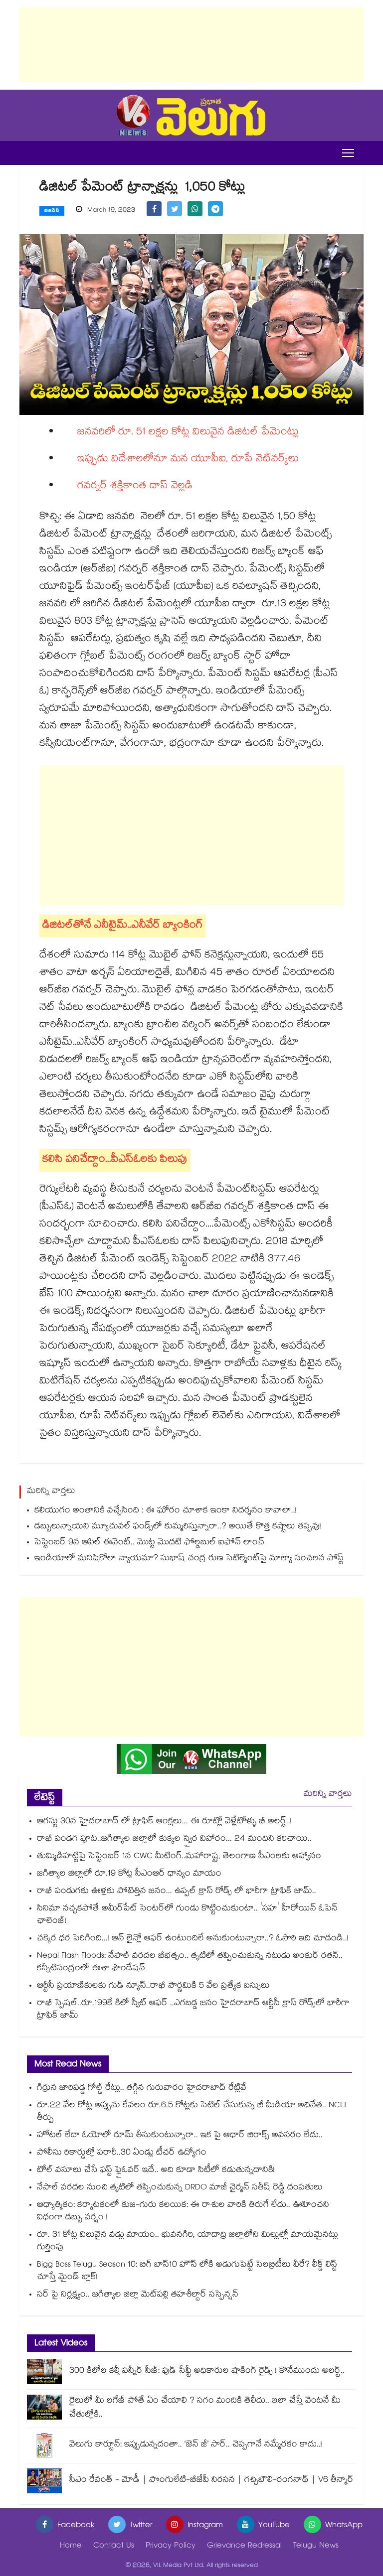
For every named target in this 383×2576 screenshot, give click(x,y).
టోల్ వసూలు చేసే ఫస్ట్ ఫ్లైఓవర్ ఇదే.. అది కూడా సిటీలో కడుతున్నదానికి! (156, 2171)
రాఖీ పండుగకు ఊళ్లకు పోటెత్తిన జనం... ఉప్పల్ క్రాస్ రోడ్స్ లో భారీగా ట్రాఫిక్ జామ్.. (177, 1892)
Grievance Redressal (244, 2546)
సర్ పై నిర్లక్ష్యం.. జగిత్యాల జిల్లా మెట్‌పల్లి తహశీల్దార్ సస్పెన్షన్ (138, 2295)
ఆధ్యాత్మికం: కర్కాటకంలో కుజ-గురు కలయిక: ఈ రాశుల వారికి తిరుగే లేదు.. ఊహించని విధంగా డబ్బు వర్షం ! (183, 2212)
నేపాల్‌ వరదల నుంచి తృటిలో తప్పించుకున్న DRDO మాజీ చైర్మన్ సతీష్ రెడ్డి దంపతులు (180, 2188)
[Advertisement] (191, 45)
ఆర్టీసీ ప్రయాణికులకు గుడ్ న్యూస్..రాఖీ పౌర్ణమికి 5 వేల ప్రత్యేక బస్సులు (153, 1986)
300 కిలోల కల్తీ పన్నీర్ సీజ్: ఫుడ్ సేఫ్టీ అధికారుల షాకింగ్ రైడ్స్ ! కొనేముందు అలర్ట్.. (207, 2372)
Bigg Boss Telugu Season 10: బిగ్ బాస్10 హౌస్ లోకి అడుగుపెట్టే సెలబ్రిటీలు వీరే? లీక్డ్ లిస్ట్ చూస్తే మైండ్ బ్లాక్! (187, 2272)
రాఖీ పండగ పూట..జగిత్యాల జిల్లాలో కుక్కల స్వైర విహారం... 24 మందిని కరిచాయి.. (174, 1839)
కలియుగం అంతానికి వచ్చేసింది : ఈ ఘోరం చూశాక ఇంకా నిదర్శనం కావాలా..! (166, 1511)
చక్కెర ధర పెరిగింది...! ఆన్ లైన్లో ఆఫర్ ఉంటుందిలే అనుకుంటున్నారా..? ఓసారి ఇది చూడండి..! (193, 1939)
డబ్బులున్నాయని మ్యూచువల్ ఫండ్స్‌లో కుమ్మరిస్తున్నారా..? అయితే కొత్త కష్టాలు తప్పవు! (178, 1527)
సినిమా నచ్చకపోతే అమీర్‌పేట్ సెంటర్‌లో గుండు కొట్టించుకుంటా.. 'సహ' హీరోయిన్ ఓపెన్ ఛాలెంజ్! (187, 1915)
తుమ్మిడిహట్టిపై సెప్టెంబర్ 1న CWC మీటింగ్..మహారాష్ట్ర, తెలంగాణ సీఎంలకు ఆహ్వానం (179, 1857)
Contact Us (114, 2546)
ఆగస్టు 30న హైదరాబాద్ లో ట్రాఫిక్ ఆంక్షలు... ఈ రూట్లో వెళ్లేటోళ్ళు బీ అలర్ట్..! (164, 1822)
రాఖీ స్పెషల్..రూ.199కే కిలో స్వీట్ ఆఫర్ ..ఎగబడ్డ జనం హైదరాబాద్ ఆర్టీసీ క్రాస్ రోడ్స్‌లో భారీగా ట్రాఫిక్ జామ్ (193, 2010)
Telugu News (316, 2546)
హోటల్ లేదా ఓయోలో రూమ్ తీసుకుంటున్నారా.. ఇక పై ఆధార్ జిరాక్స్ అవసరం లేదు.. (180, 2136)
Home (71, 2546)
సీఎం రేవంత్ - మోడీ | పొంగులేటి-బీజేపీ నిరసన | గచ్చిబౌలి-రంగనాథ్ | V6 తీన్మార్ (211, 2481)
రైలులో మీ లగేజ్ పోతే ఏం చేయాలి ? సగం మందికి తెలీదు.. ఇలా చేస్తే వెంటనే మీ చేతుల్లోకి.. (205, 2408)
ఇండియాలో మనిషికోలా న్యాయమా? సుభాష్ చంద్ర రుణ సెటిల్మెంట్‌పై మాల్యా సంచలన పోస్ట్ (189, 1559)
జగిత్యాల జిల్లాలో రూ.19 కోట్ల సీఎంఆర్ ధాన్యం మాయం (129, 1874)
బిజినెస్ (52, 211)
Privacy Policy (171, 2546)
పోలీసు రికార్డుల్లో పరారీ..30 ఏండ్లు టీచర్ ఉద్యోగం (122, 2153)
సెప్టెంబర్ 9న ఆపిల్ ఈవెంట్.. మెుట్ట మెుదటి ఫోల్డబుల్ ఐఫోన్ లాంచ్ (149, 1543)
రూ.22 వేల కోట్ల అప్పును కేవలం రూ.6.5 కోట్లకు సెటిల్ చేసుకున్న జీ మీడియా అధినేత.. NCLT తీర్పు (192, 2112)
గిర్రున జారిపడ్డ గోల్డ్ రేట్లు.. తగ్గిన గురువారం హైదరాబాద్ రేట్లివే (142, 2089)
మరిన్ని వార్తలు (328, 1795)
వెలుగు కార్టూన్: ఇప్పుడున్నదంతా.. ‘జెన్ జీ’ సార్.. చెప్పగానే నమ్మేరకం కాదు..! (196, 2445)
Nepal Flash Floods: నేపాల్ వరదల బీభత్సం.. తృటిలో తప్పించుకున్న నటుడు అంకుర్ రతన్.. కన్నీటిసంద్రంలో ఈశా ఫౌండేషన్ (190, 1963)
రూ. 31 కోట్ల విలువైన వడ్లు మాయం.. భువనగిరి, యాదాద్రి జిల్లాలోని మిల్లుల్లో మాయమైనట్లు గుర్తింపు (188, 2242)
